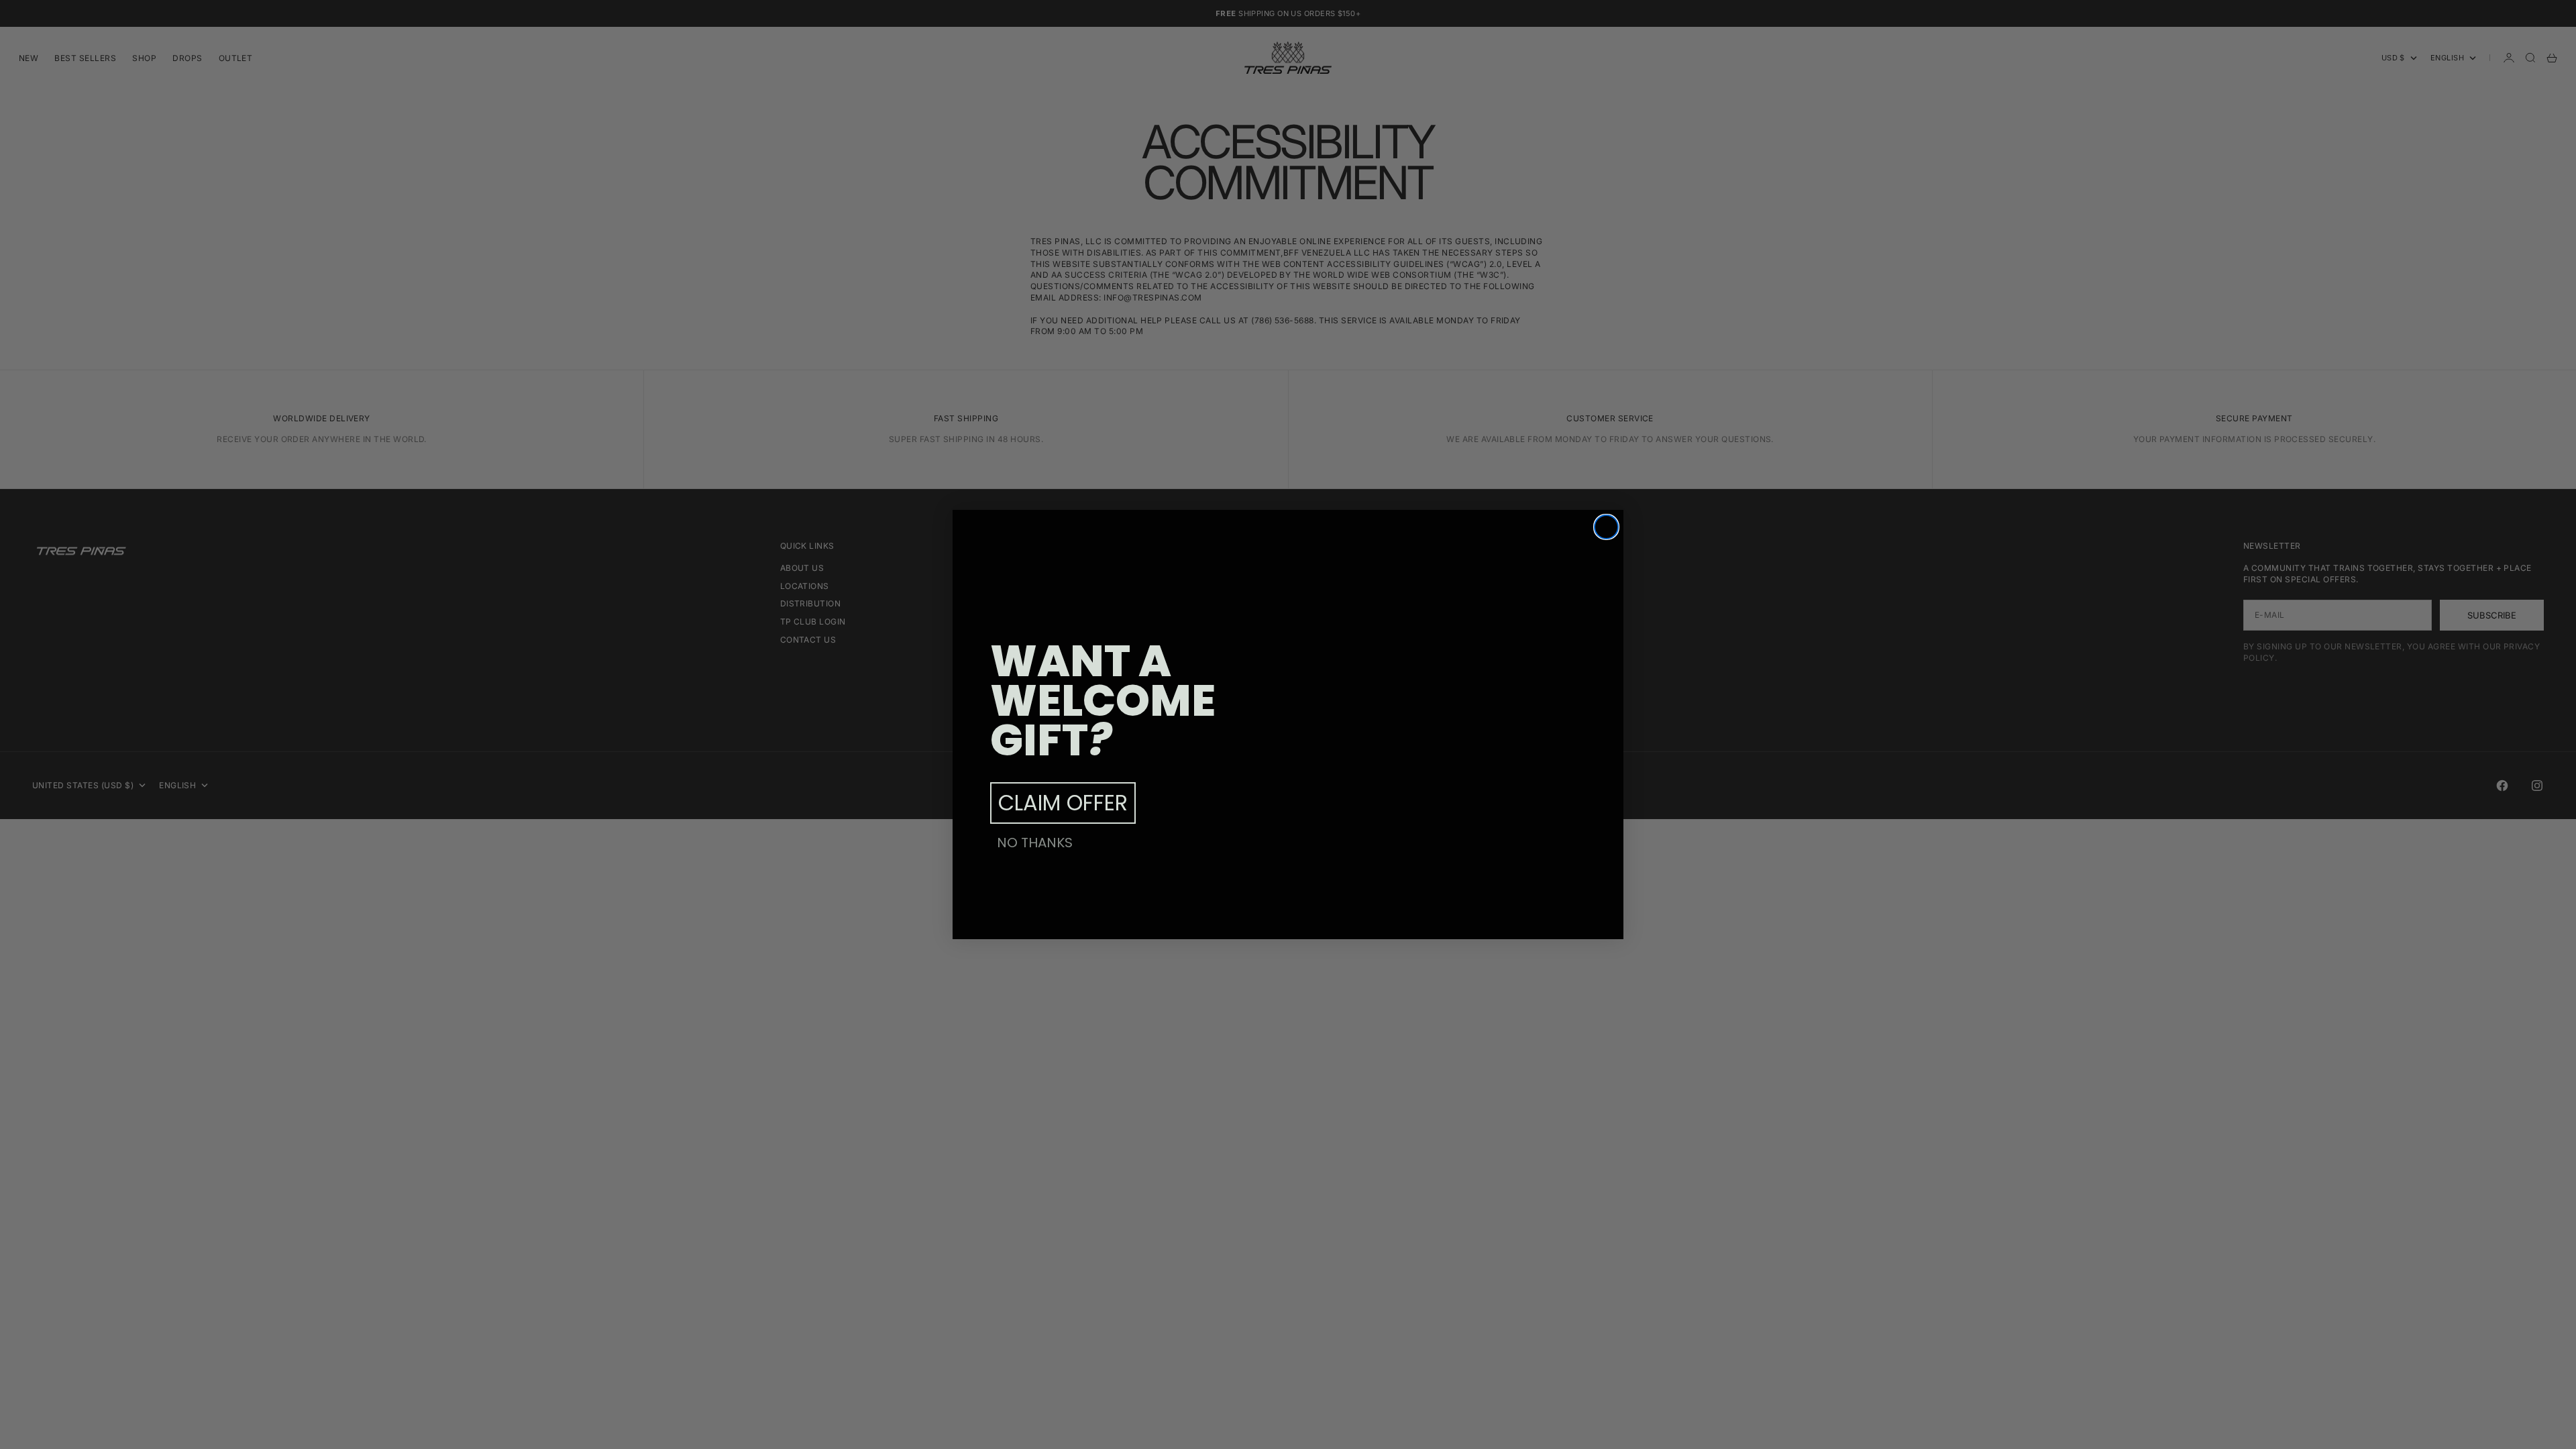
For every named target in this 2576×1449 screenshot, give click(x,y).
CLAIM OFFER (1063, 803)
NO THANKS (1035, 843)
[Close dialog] (1606, 527)
